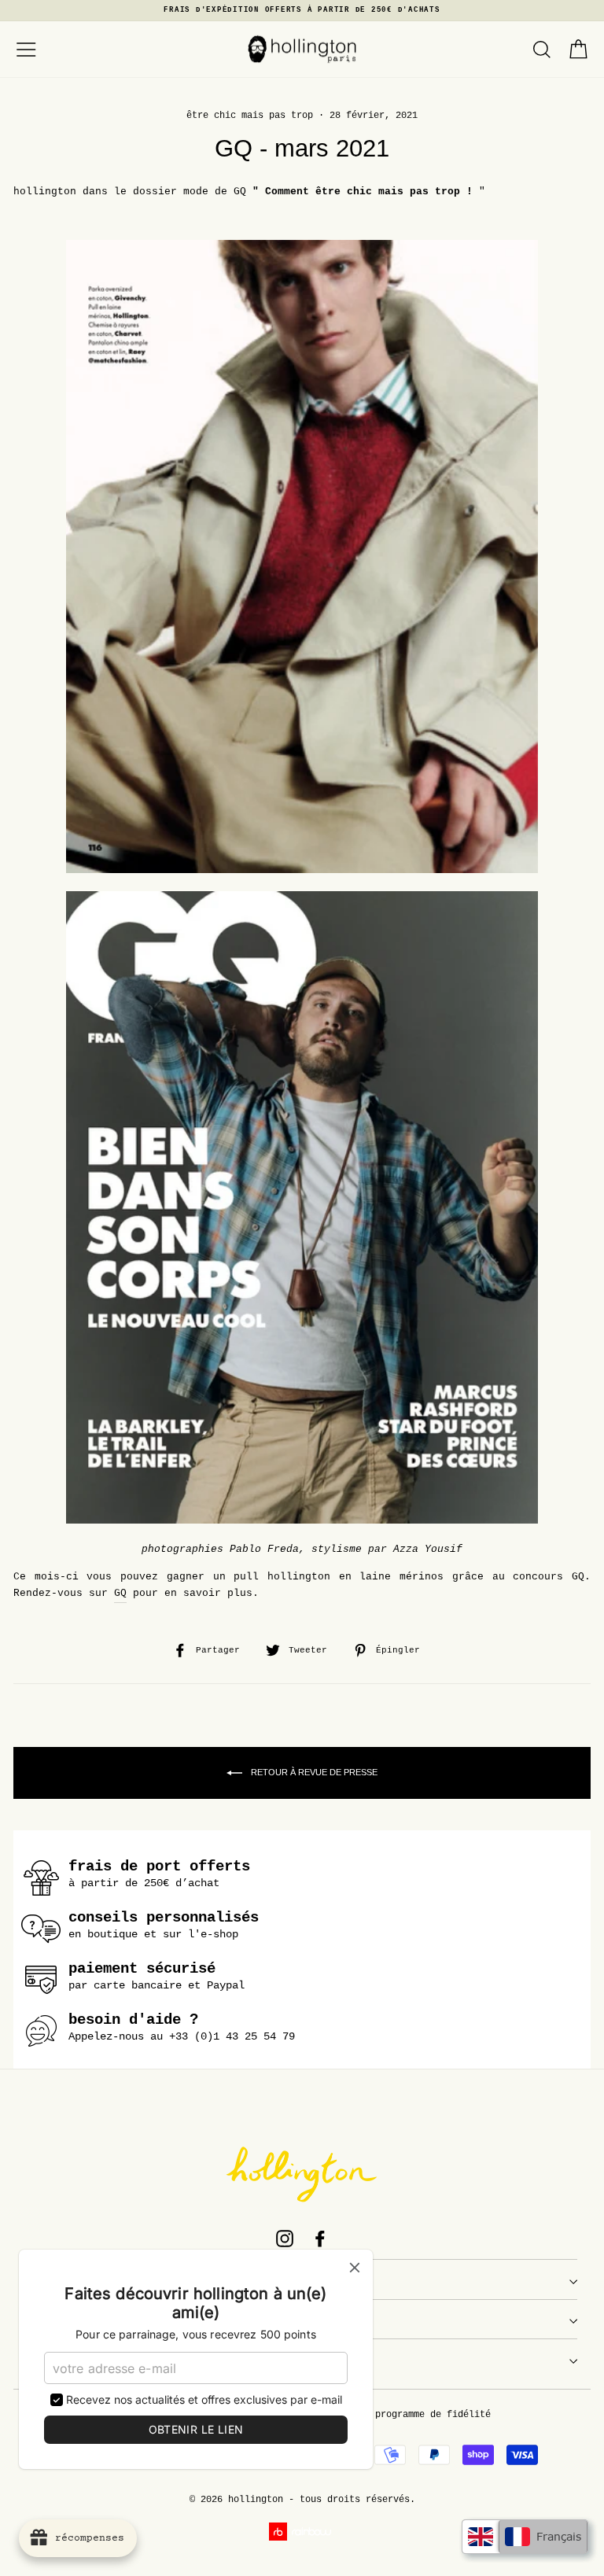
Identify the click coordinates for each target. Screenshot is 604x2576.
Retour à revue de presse (313, 1772)
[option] (302, 11)
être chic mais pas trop (250, 116)
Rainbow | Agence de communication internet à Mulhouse (302, 2532)
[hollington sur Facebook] (320, 2239)
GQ (120, 1593)
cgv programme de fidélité (422, 2415)
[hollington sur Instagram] (285, 2239)
